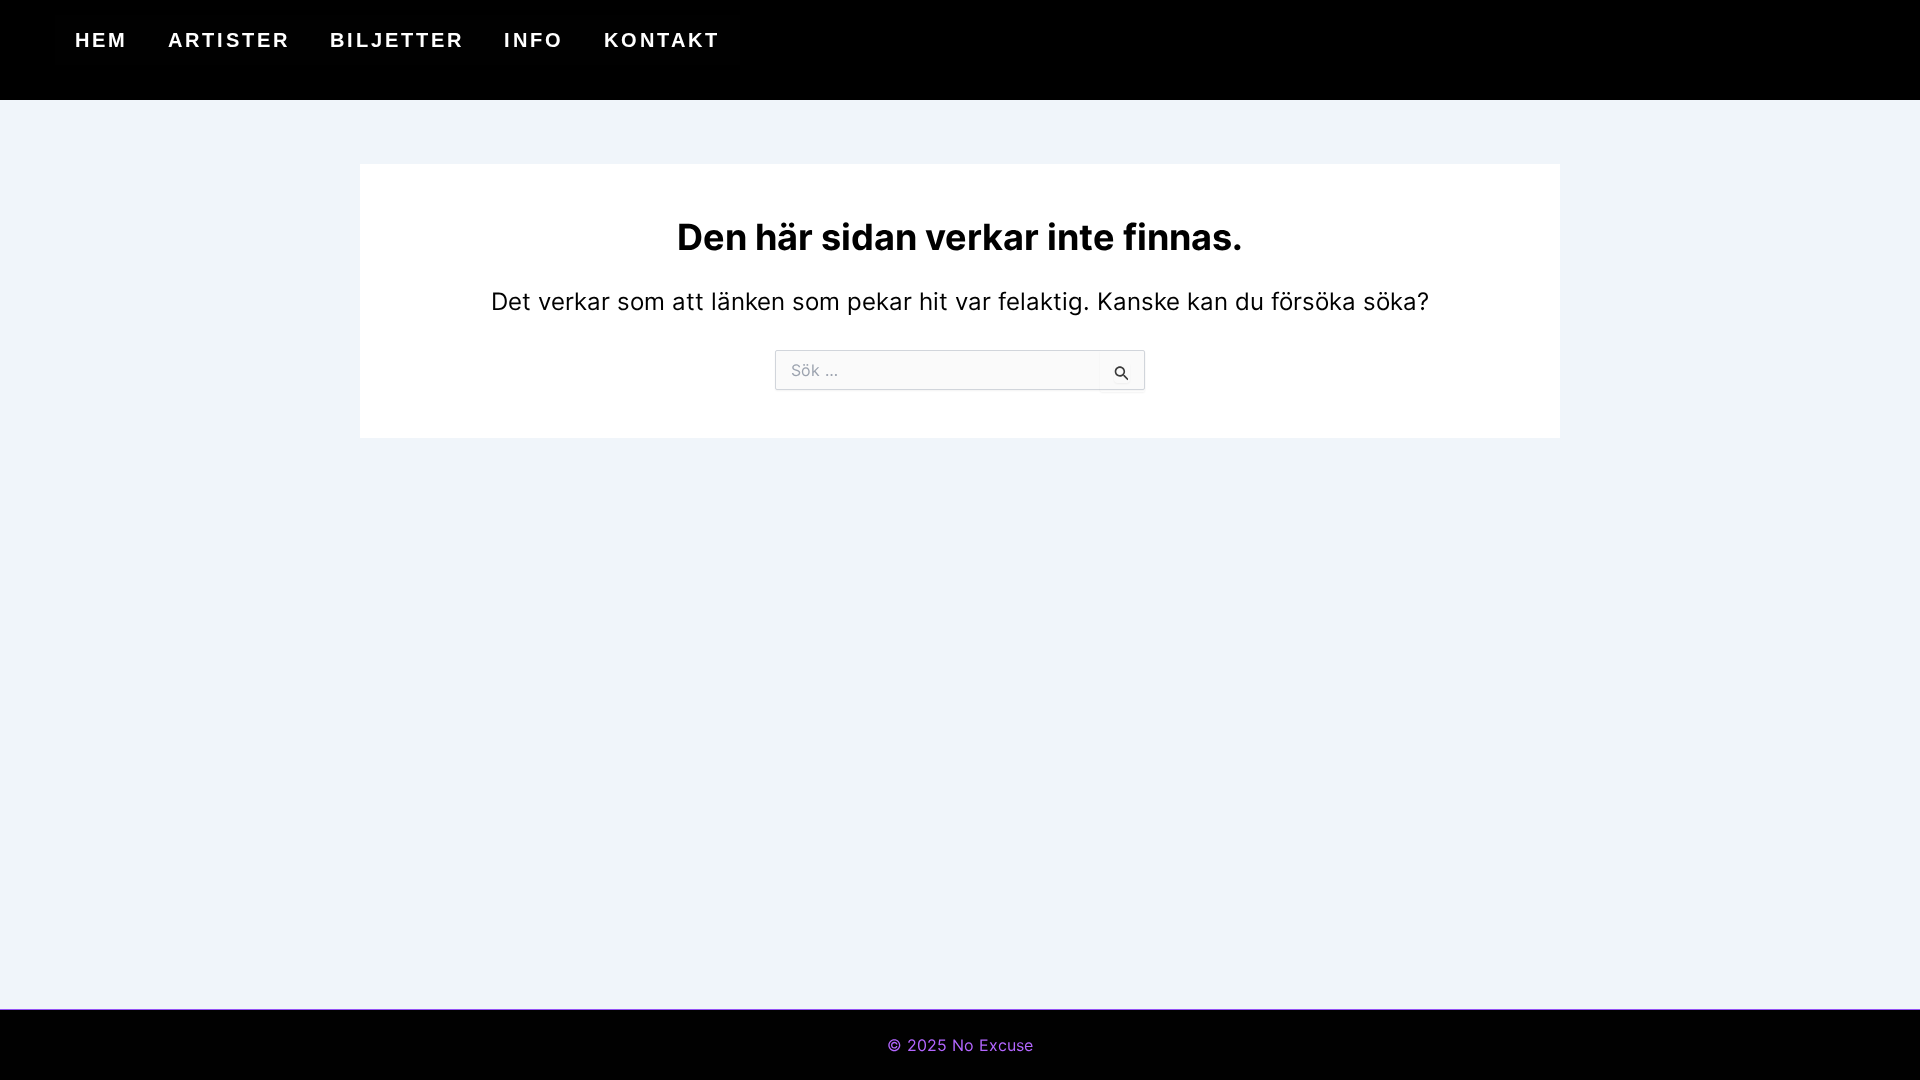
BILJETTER (397, 40)
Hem (101, 40)
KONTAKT (662, 40)
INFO (534, 40)
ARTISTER (229, 40)
